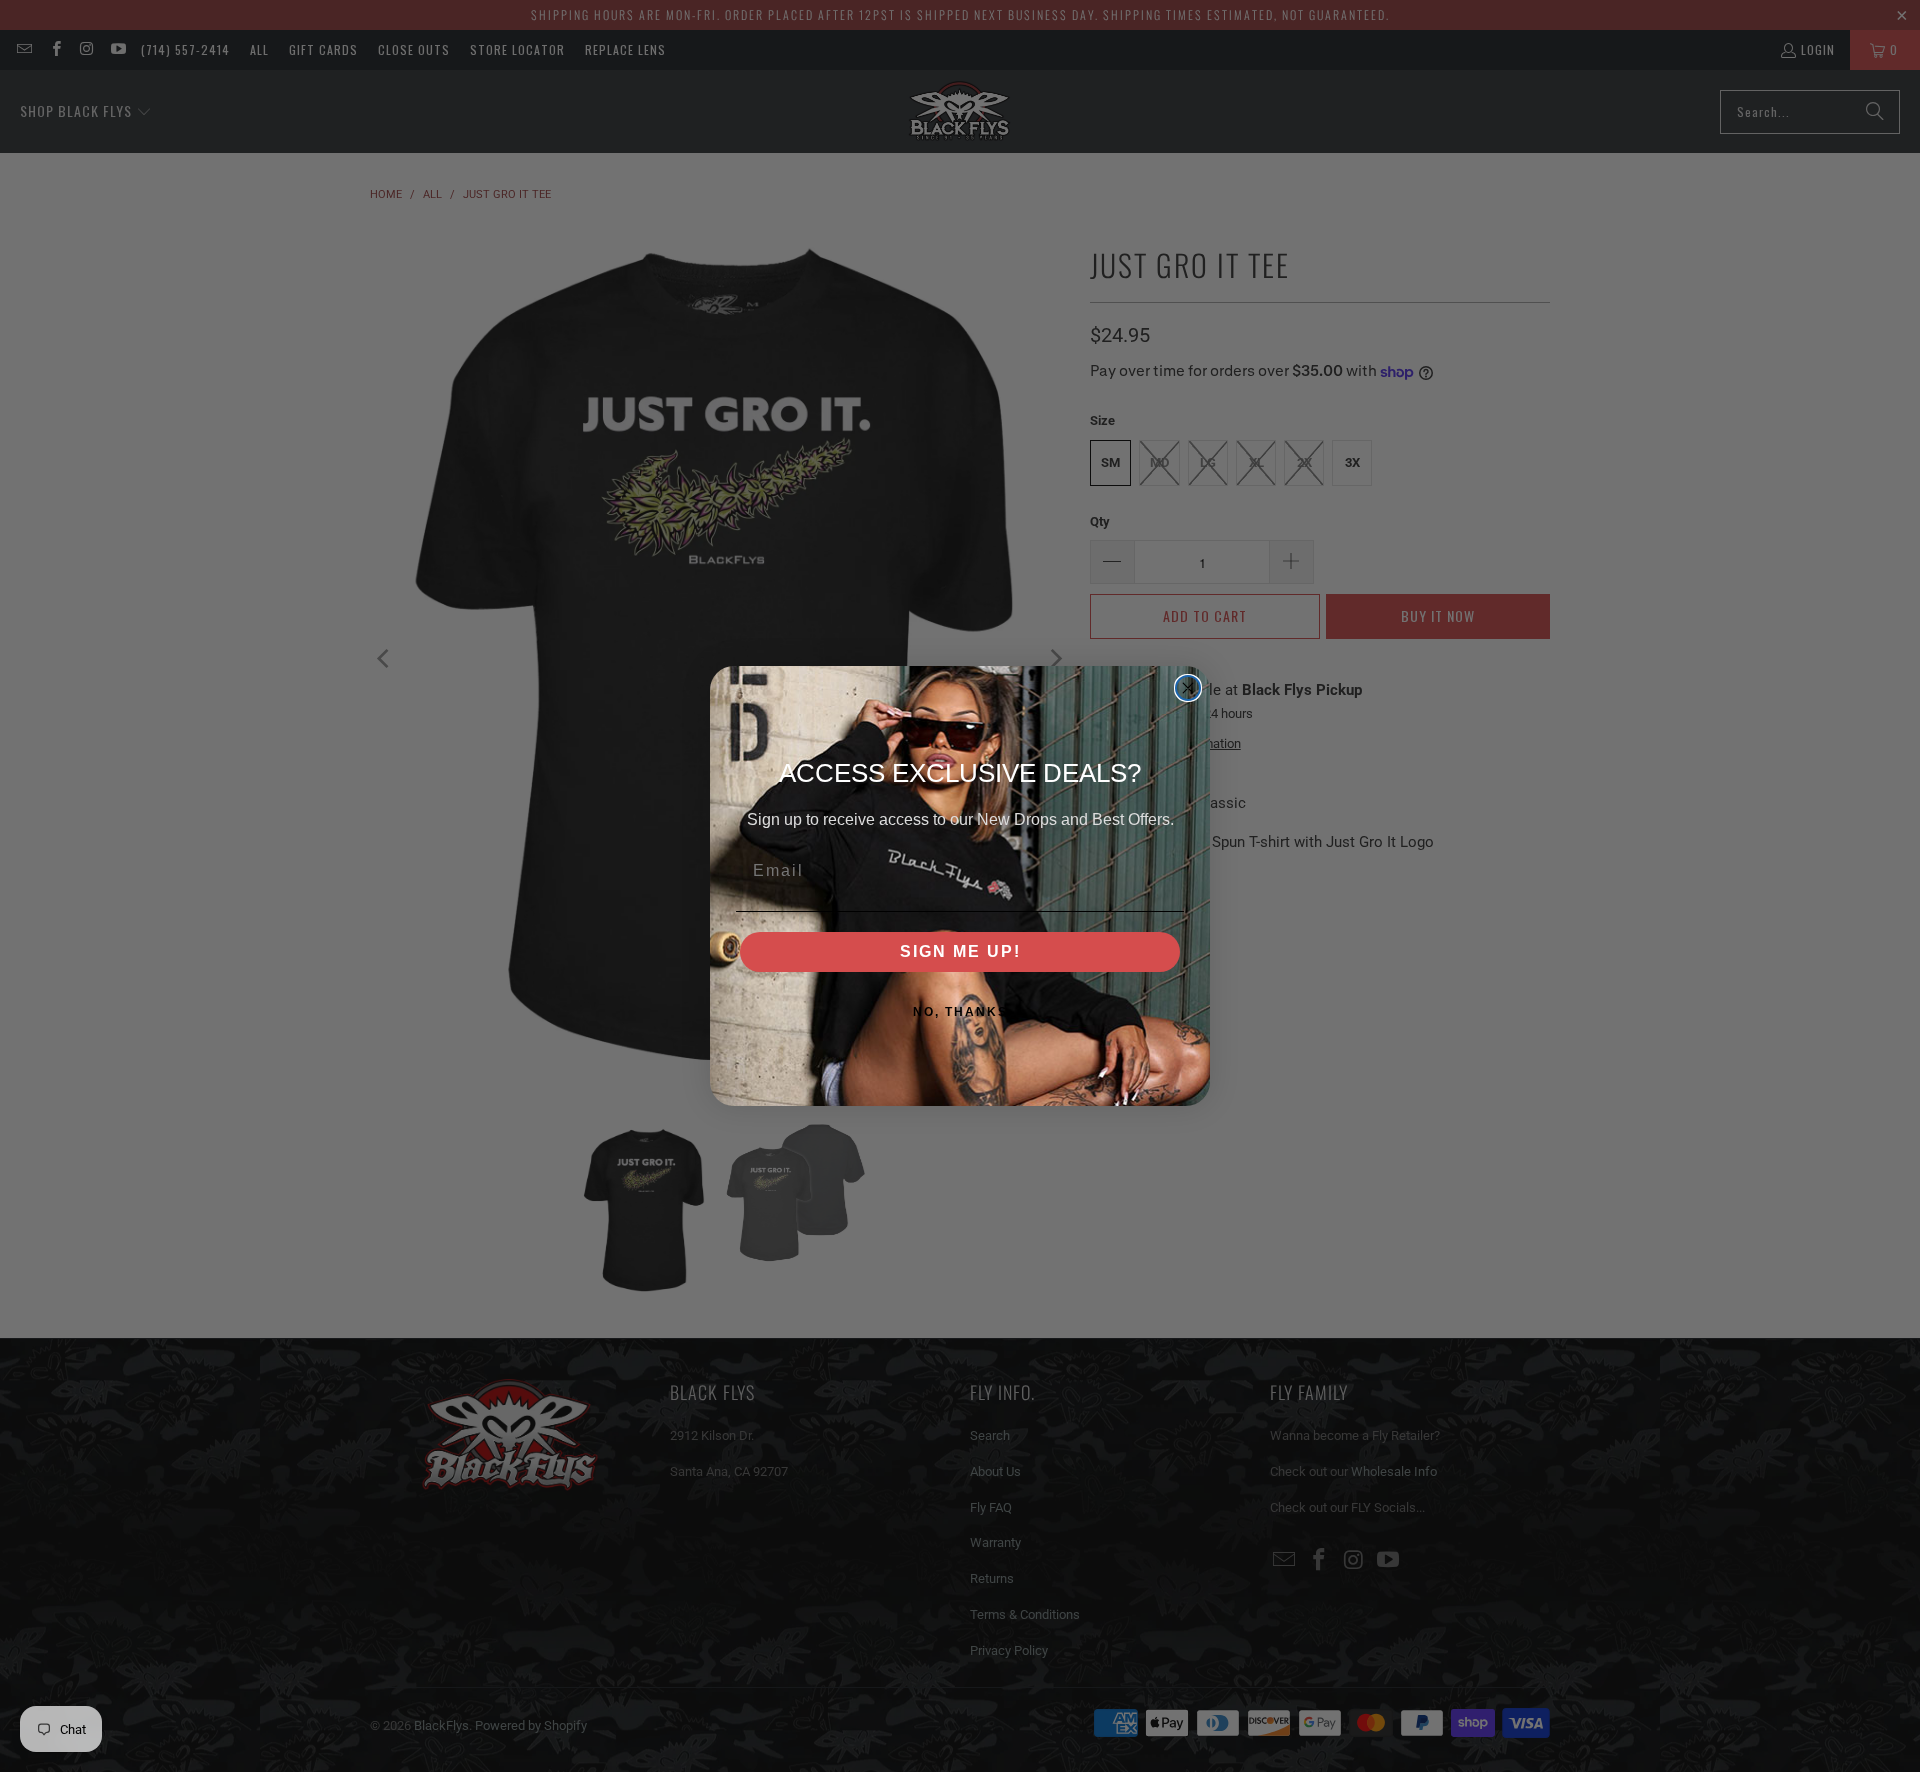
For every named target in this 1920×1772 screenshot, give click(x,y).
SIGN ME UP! (960, 951)
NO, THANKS (960, 1012)
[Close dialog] (1188, 688)
